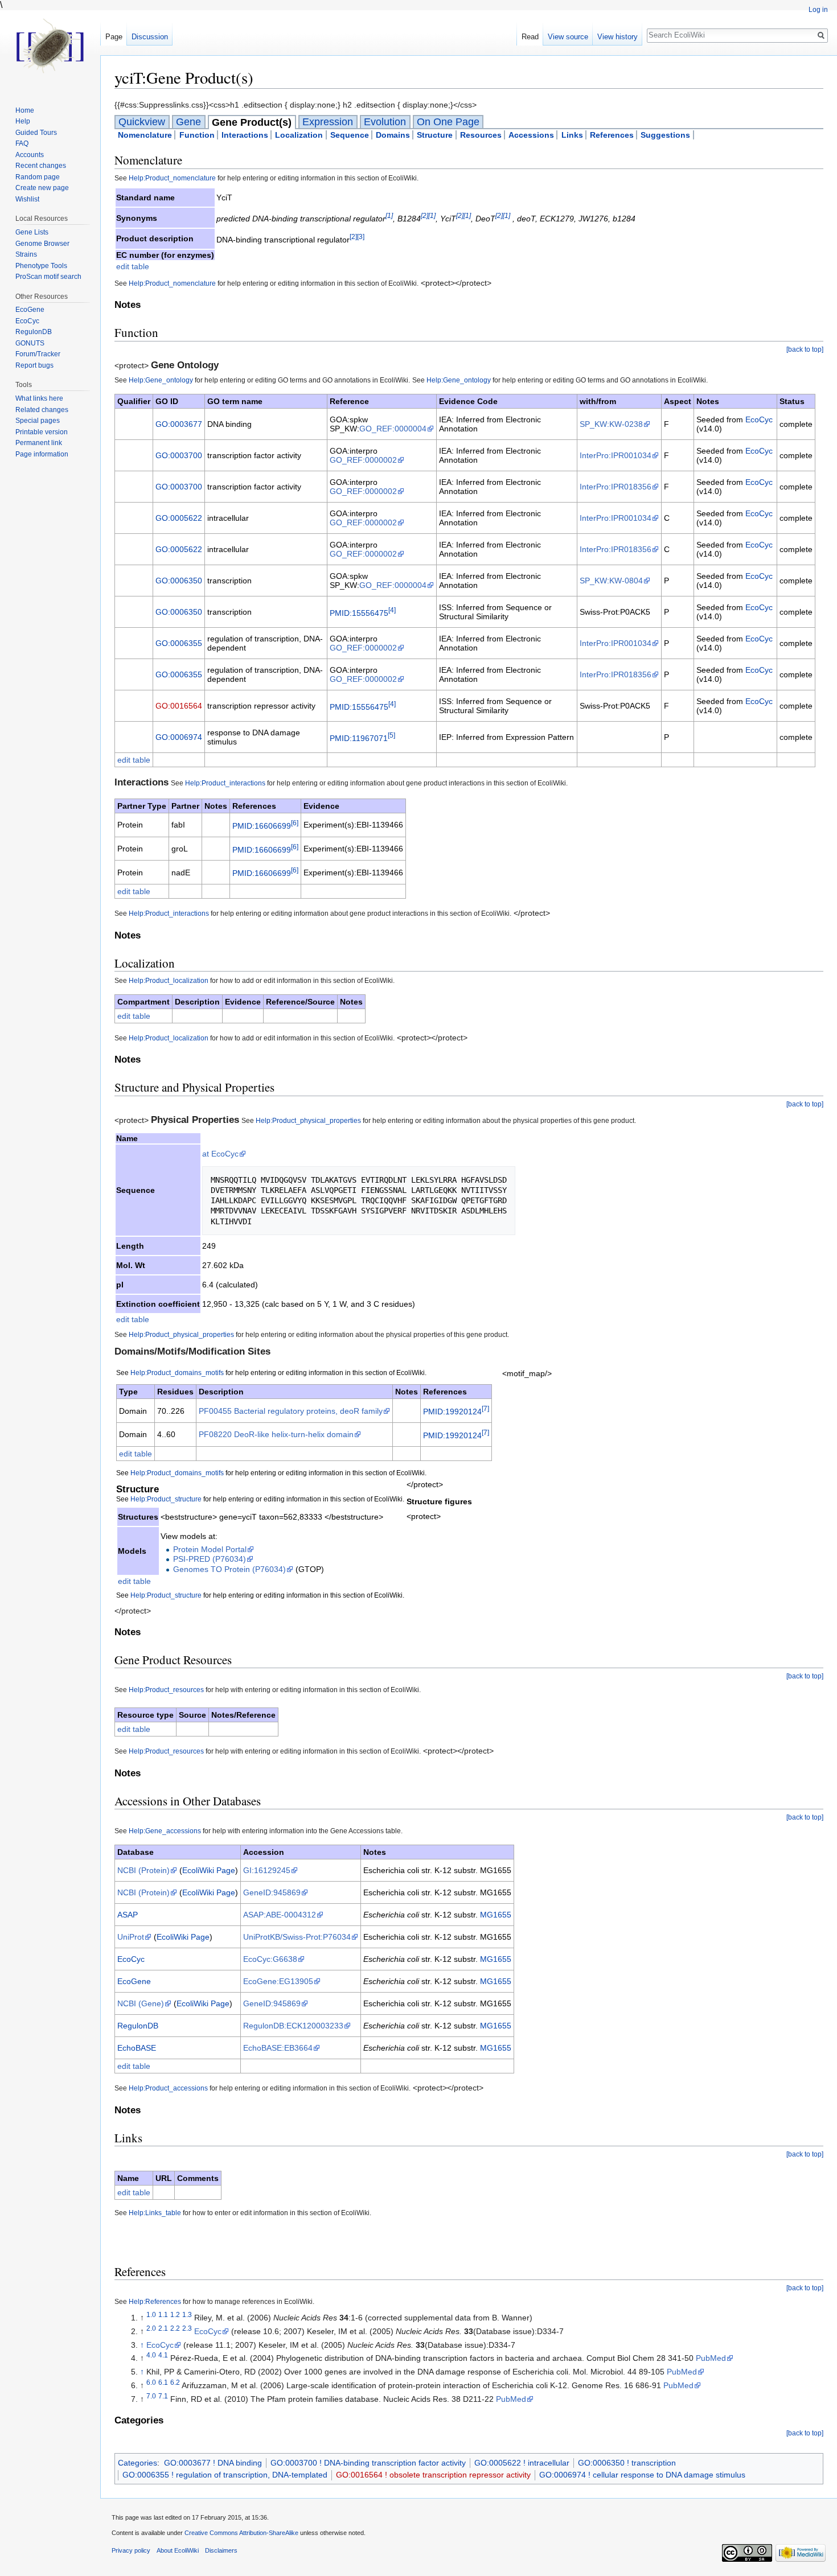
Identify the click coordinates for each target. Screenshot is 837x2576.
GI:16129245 (267, 1870)
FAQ (22, 143)
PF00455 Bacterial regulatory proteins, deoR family (291, 1411)
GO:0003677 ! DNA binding (213, 2463)
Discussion (150, 37)
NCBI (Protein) (143, 1870)
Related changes (42, 410)
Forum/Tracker (38, 354)
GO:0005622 (179, 518)
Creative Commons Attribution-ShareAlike (241, 2533)
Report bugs (34, 365)
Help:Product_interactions (225, 783)
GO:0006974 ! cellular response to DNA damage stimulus (642, 2475)
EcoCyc (759, 419)
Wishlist (27, 199)
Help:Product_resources (166, 1690)
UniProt (131, 1937)
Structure (435, 135)
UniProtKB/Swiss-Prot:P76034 (297, 1937)
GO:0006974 (179, 737)
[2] (424, 215)
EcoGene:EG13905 (278, 1981)
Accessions (531, 135)
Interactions (245, 135)
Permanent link (39, 443)
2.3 (187, 2328)
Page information (42, 454)
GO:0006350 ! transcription (627, 2463)
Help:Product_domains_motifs (177, 1373)
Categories (138, 2463)
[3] (361, 236)
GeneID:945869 (272, 1892)
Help (23, 121)
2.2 (175, 2328)
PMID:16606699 (262, 826)
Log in (818, 10)
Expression (328, 122)
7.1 (163, 2396)
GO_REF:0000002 (363, 460)
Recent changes (41, 166)
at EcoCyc (220, 1154)
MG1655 (496, 1915)
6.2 (175, 2382)
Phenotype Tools (41, 266)
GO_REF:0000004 (393, 429)
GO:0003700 (179, 455)
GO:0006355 (179, 643)
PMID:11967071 (359, 738)
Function (197, 135)
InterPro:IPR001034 (616, 455)
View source (568, 37)
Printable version (42, 432)
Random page (38, 177)
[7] (485, 1408)
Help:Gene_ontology (161, 380)
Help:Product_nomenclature (172, 178)
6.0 (151, 2382)
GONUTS (30, 343)
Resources (481, 135)
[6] (295, 823)
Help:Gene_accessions (165, 1831)
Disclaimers (221, 2550)
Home (25, 110)
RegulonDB (138, 2026)
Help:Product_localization (169, 980)
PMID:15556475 (359, 612)
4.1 (163, 2355)
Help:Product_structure (166, 1499)
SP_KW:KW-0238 (611, 424)
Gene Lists (32, 232)
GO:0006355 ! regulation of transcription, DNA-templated (225, 2475)
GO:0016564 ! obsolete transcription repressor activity (433, 2475)
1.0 (151, 2314)
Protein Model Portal (210, 1549)
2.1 (163, 2328)
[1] (389, 215)
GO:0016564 (179, 706)
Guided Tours (36, 133)
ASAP (128, 1915)
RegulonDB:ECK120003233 (293, 2026)
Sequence (350, 135)
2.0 (151, 2328)
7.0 (151, 2396)
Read (530, 37)
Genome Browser (42, 244)
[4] (392, 610)
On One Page (448, 122)
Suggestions (665, 135)
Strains (26, 254)
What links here (39, 398)
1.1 (163, 2314)
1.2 (175, 2314)
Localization (299, 135)
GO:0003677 (179, 424)
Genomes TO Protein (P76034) (229, 1569)
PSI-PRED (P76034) (210, 1559)
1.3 (187, 2314)
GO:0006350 (179, 581)
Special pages (38, 421)
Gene (188, 122)
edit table (133, 266)
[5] (391, 735)
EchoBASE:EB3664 (278, 2048)
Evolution (385, 122)
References (612, 135)
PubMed (711, 2358)
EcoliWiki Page (209, 1870)
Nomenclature (145, 135)
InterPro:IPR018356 (616, 487)
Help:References (155, 2301)
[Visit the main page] (50, 46)
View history (618, 37)
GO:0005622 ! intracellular (522, 2463)
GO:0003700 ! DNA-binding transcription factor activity (368, 2463)
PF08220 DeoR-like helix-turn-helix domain (276, 1434)
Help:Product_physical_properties (308, 1120)
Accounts (30, 155)
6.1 (163, 2382)
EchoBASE (137, 2048)
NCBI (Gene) (141, 2003)
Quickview (142, 122)
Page (114, 37)
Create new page (42, 188)
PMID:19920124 (452, 1412)
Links (572, 135)
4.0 (151, 2355)
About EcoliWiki (178, 2550)
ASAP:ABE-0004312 (280, 1915)
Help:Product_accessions (168, 2088)
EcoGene (134, 1981)
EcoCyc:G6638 (270, 1959)
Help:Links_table (155, 2213)
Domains (393, 135)
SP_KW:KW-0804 (611, 581)
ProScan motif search (48, 277)
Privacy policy (131, 2550)
